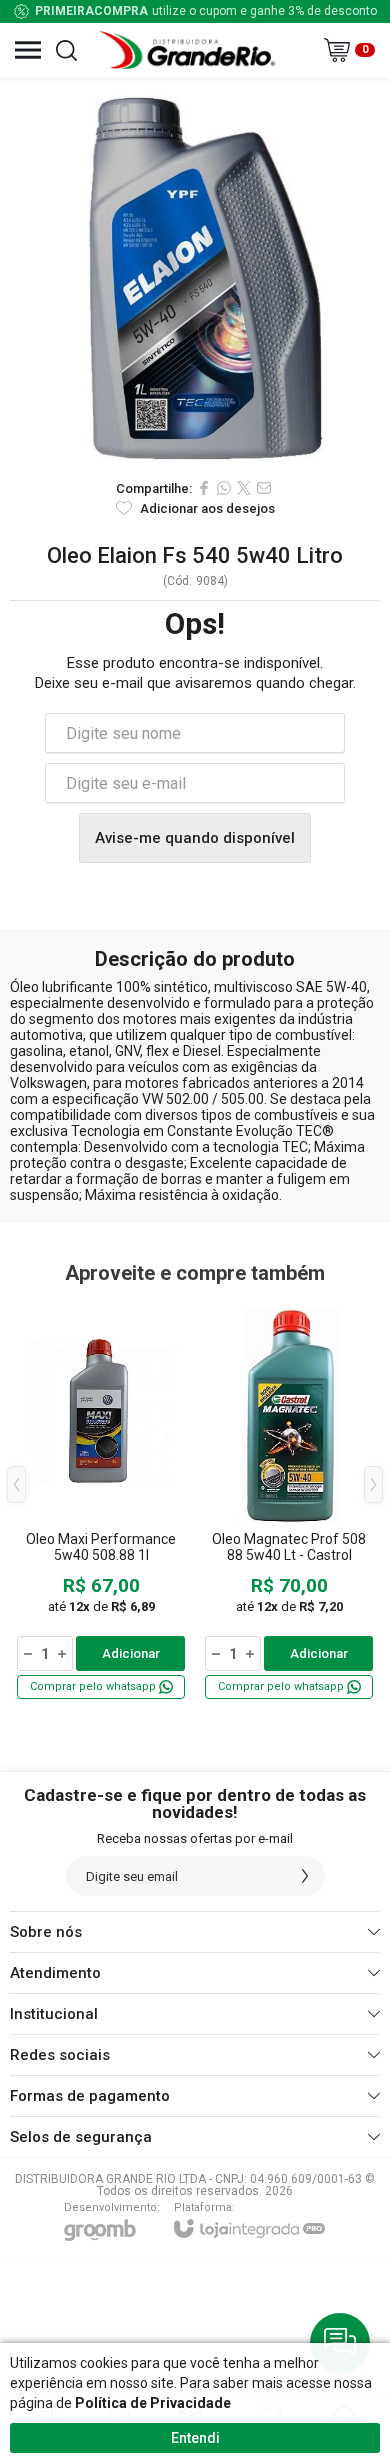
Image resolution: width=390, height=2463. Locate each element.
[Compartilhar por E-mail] (264, 488)
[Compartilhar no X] (244, 488)
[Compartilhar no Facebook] (204, 488)
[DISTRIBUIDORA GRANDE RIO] (190, 50)
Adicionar (131, 1653)
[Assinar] (305, 1876)
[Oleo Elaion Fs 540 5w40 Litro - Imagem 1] (195, 273)
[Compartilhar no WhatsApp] (224, 488)
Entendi (195, 2438)
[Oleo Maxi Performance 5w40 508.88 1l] (101, 1499)
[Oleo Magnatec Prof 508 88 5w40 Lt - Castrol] (289, 1499)
